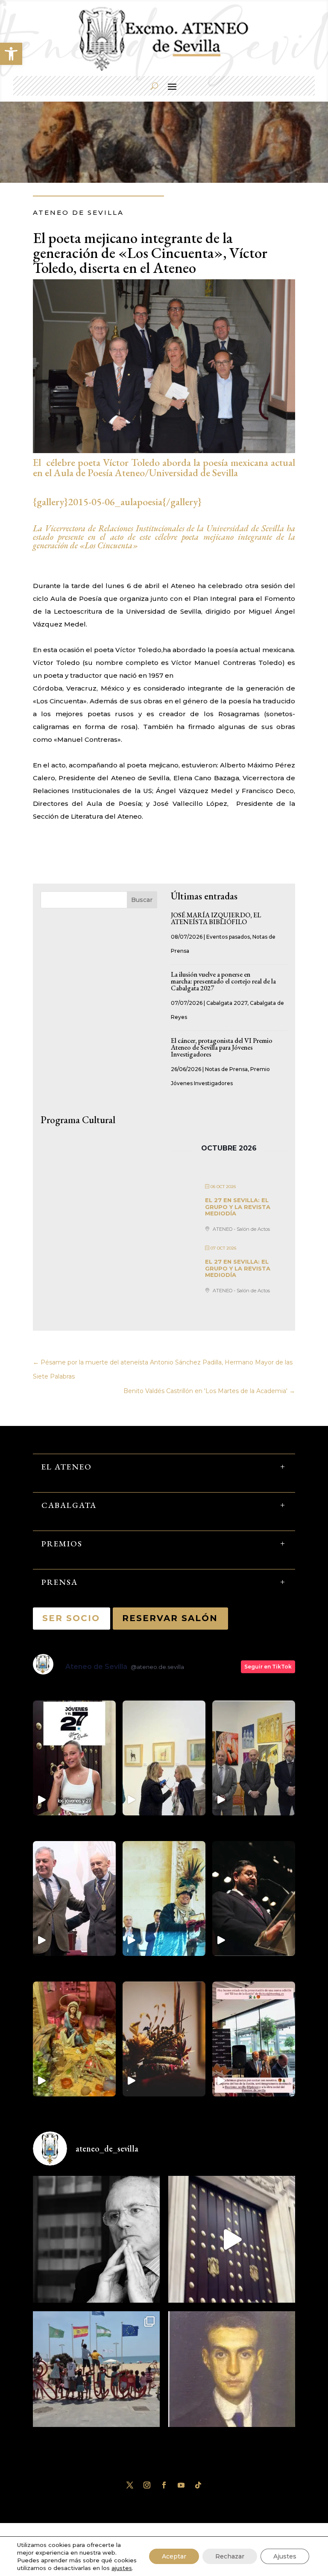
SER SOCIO (72, 1618)
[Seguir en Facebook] (164, 2485)
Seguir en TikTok (268, 1667)
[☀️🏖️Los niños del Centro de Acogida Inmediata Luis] (96, 2375)
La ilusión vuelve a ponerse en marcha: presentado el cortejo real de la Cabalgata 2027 (223, 981)
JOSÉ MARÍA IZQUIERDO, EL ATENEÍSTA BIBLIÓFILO (216, 918)
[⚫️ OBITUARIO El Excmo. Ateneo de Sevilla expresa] (96, 2239)
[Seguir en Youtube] (181, 2485)
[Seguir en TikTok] (198, 2485)
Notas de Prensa (226, 1069)
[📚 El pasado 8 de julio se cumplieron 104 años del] (232, 2375)
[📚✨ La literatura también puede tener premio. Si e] (232, 2239)
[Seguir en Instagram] (147, 2485)
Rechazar (230, 2556)
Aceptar (174, 2556)
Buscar (142, 900)
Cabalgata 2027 (227, 1003)
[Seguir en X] (130, 2485)
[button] (11, 54)
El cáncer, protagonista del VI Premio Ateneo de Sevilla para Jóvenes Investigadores (222, 1047)
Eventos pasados (228, 937)
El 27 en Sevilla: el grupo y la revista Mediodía (238, 1207)
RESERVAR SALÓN (170, 1618)
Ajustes (285, 2556)
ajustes (122, 2568)
